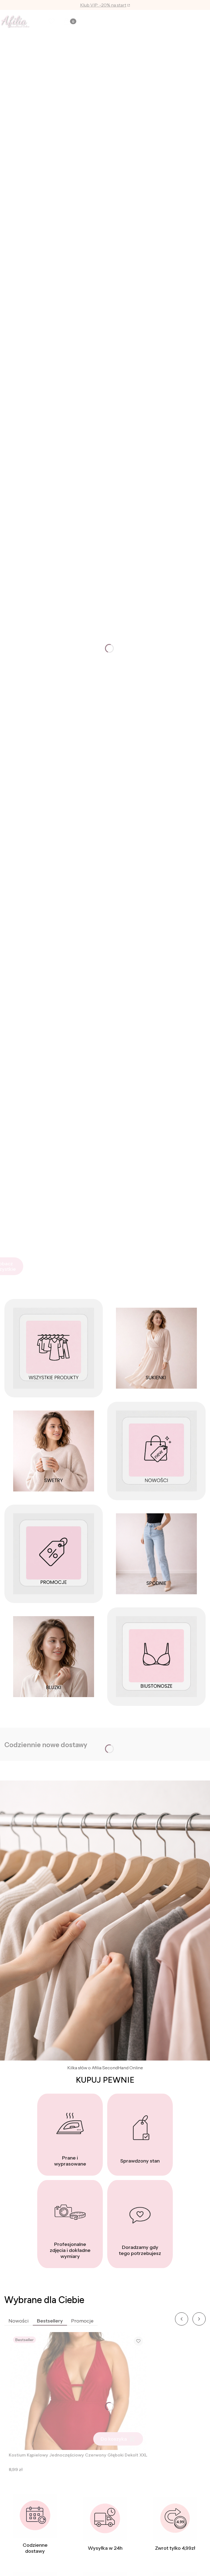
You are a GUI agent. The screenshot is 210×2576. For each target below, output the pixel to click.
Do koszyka (114, 2439)
